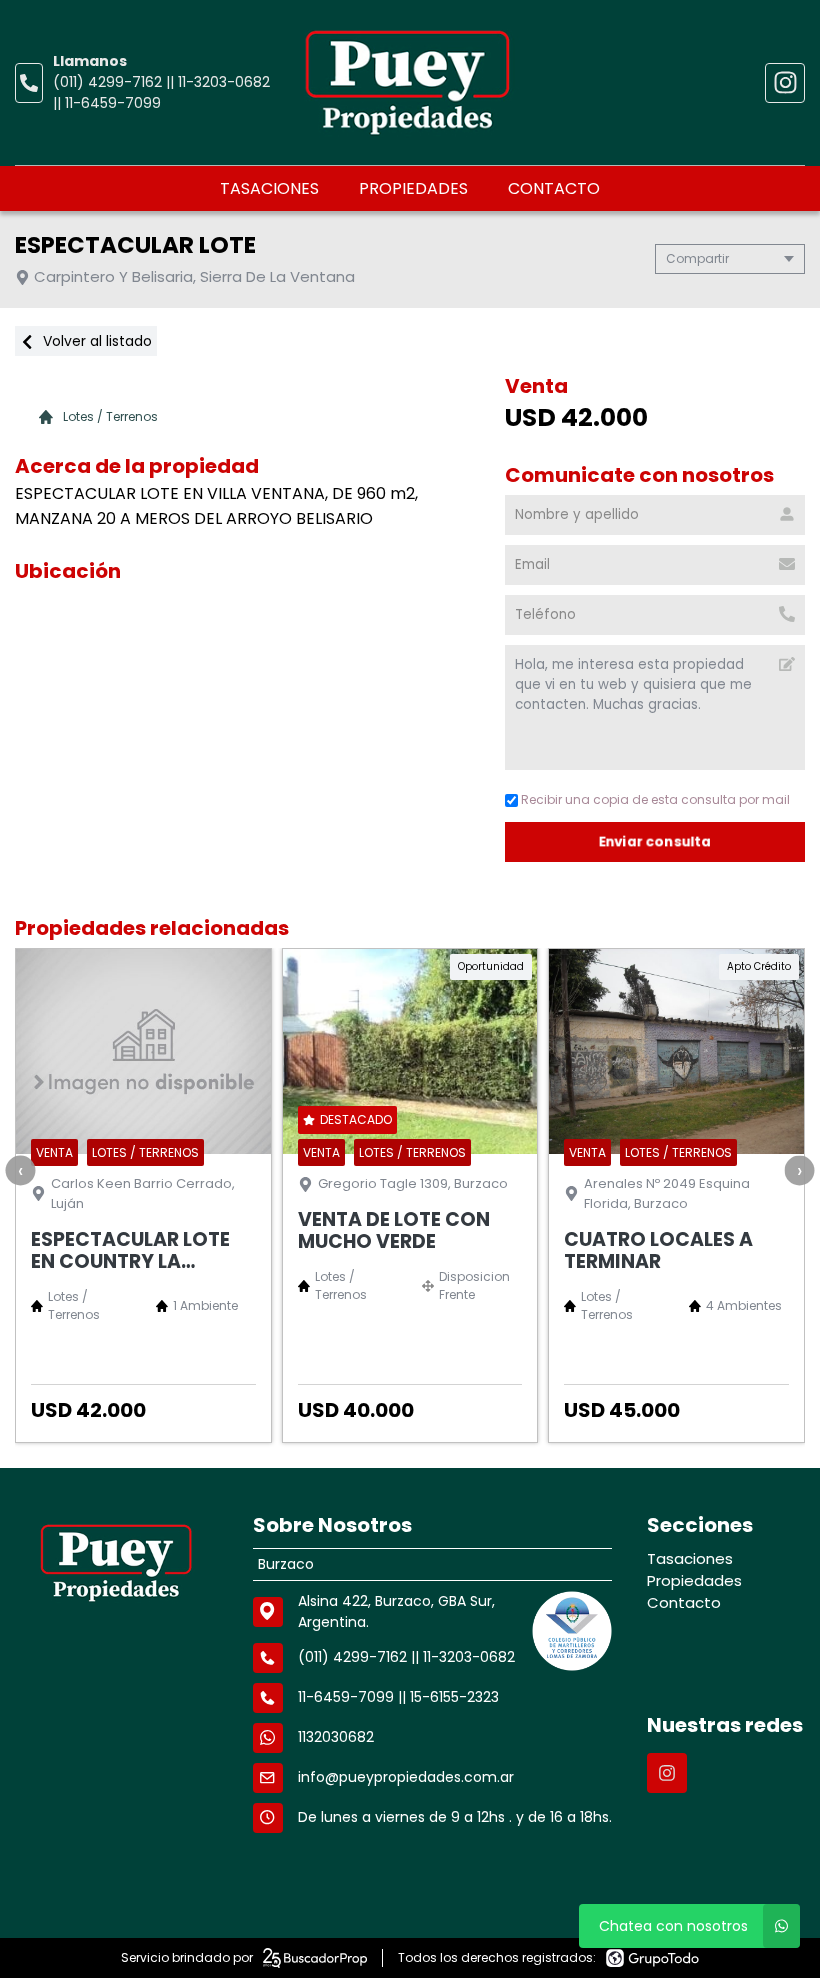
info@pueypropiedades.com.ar (406, 1777)
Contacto (554, 188)
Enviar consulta (655, 841)
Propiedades (413, 188)
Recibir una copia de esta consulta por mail (655, 799)
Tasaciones (269, 188)
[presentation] (20, 1170)
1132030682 (336, 1737)
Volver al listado (95, 341)
